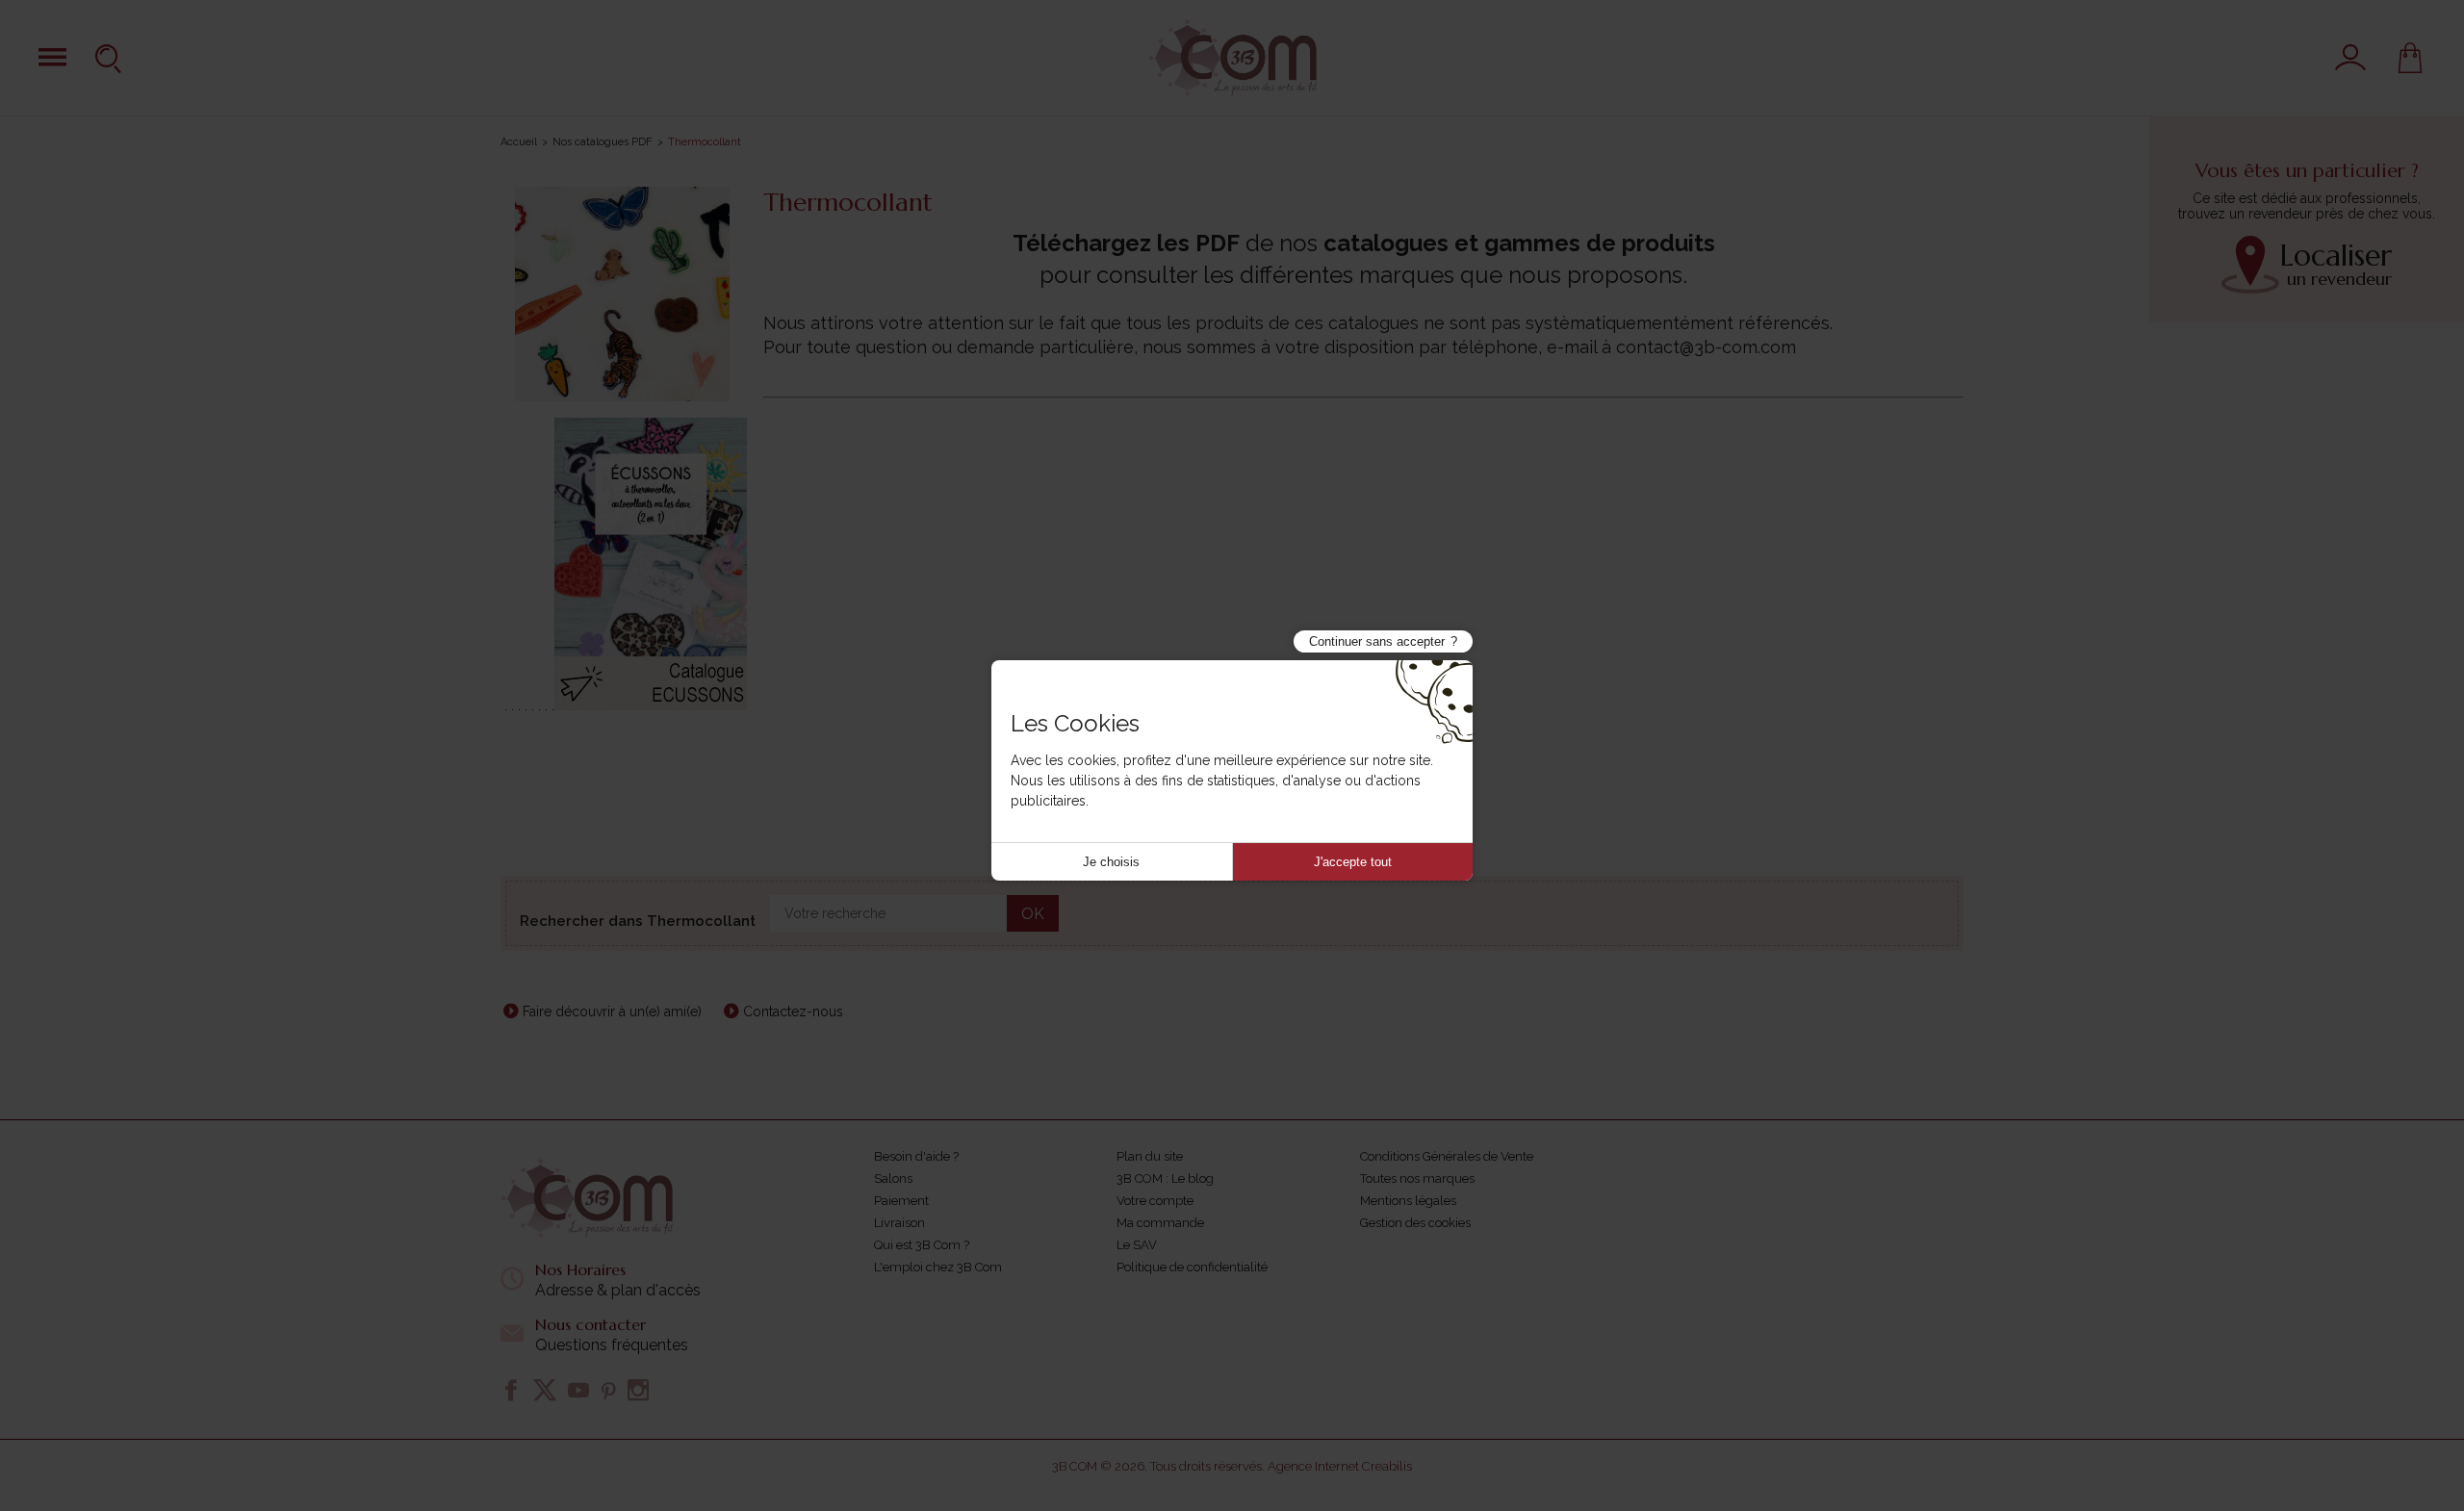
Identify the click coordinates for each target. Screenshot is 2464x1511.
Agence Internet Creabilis (1340, 1466)
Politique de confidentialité (1192, 1267)
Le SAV (1137, 1245)
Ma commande (1160, 1223)
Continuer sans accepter (1377, 641)
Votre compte (1155, 1201)
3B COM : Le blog (1165, 1178)
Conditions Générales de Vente (1447, 1156)
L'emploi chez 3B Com (938, 1267)
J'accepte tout (1353, 862)
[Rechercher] (111, 58)
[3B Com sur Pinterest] (608, 1390)
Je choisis (1111, 862)
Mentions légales (1408, 1201)
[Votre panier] (2410, 58)
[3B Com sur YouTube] (578, 1390)
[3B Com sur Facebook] (511, 1390)
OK (1033, 914)
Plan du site (1150, 1156)
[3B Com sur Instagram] (638, 1390)
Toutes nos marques (1417, 1178)
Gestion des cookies (1415, 1223)
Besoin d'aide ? (916, 1156)
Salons (893, 1178)
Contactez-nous (793, 1012)
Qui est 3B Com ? (922, 1245)
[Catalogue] (52, 57)
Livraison (899, 1223)
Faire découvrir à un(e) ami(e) (612, 1012)
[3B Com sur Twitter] (545, 1390)
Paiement (901, 1201)
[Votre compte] (2350, 58)
